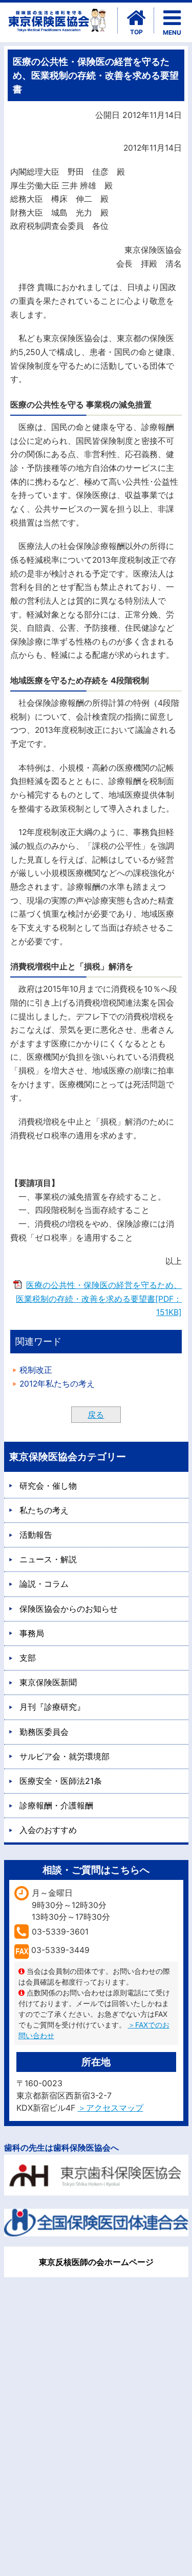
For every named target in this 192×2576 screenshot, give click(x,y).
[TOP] (136, 18)
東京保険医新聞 (48, 1682)
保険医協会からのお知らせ (69, 1609)
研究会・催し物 (48, 1486)
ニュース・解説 (48, 1559)
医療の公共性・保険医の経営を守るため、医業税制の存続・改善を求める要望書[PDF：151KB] (99, 1299)
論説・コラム (44, 1584)
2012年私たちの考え (57, 1384)
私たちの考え (44, 1510)
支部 (28, 1658)
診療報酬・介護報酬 (56, 1805)
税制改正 (36, 1370)
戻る (96, 1415)
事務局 (32, 1633)
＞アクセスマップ (111, 2108)
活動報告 (36, 1535)
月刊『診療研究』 (52, 1707)
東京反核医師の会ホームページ (96, 2262)
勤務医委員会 (44, 1732)
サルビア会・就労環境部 (65, 1756)
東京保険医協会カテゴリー (68, 1457)
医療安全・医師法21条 (61, 1781)
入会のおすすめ (48, 1830)
